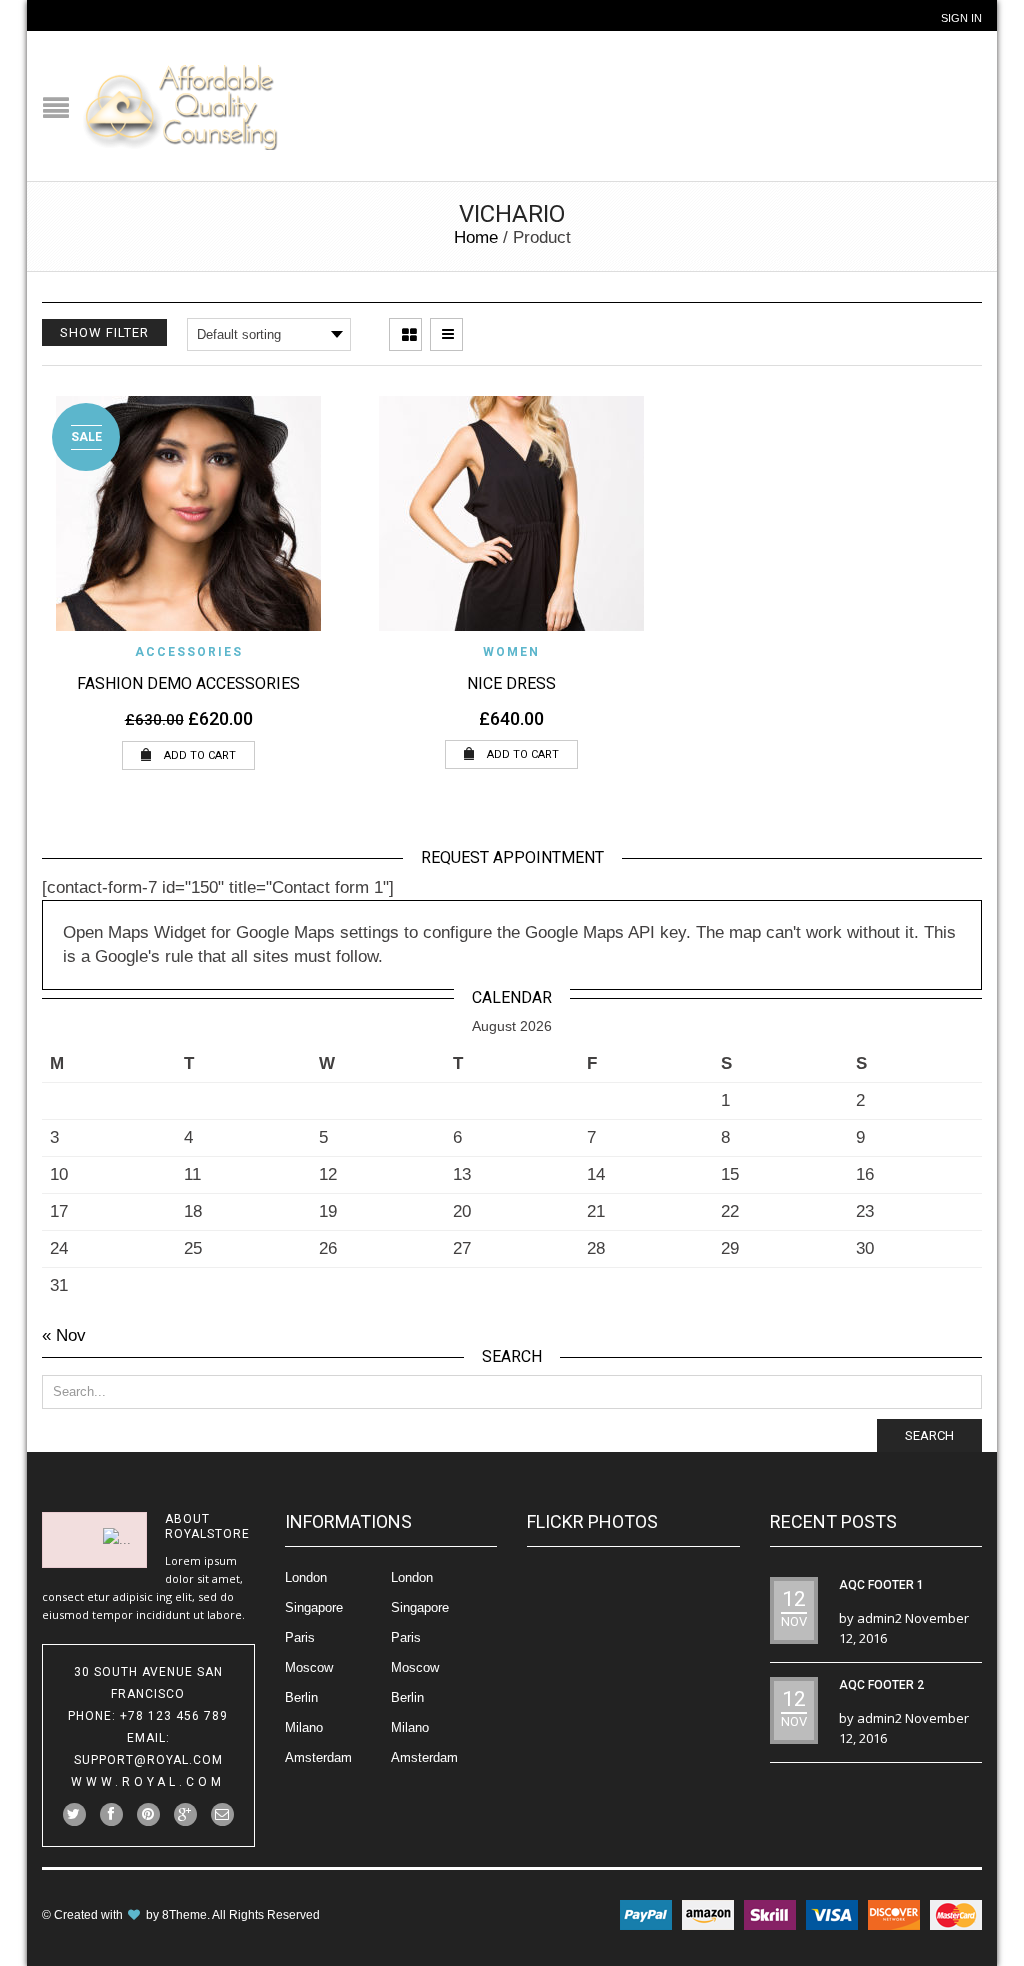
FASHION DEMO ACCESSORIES (188, 683)
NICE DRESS (511, 683)
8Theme (184, 1915)
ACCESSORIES (189, 652)
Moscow (309, 1667)
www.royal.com (148, 1782)
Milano (304, 1727)
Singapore (314, 1607)
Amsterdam (318, 1757)
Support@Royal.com (148, 1760)
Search (929, 1435)
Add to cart (198, 755)
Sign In (961, 18)
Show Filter (104, 332)
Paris (300, 1637)
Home (476, 237)
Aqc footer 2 (881, 1685)
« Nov (64, 1335)
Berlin (301, 1697)
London (306, 1577)
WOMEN (511, 652)
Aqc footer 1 (881, 1585)
